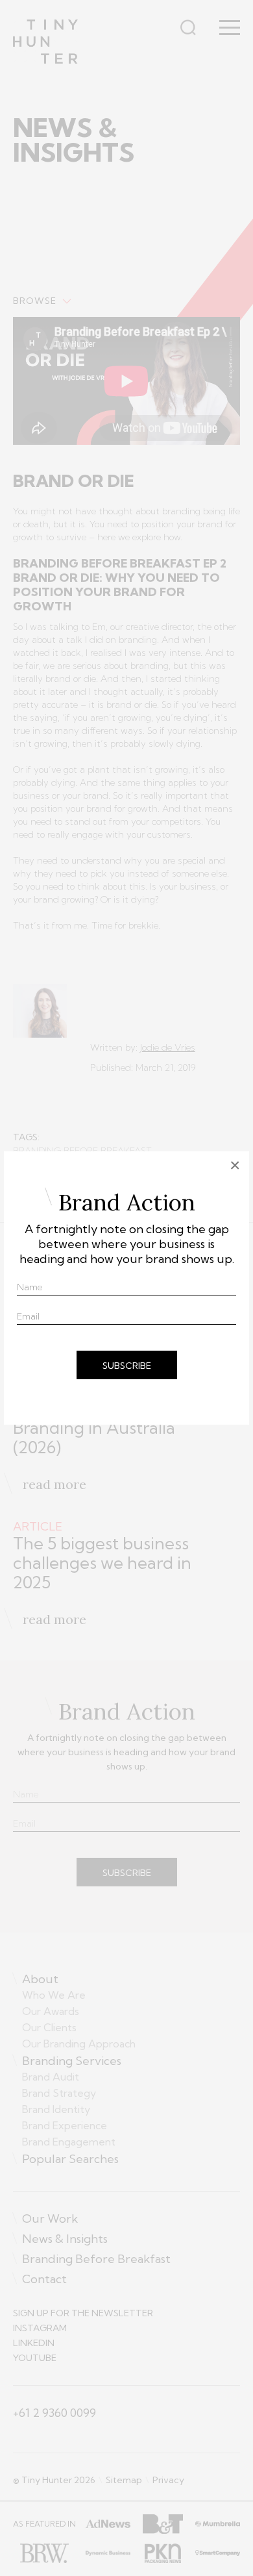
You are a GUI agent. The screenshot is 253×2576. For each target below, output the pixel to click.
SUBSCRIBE (127, 1366)
